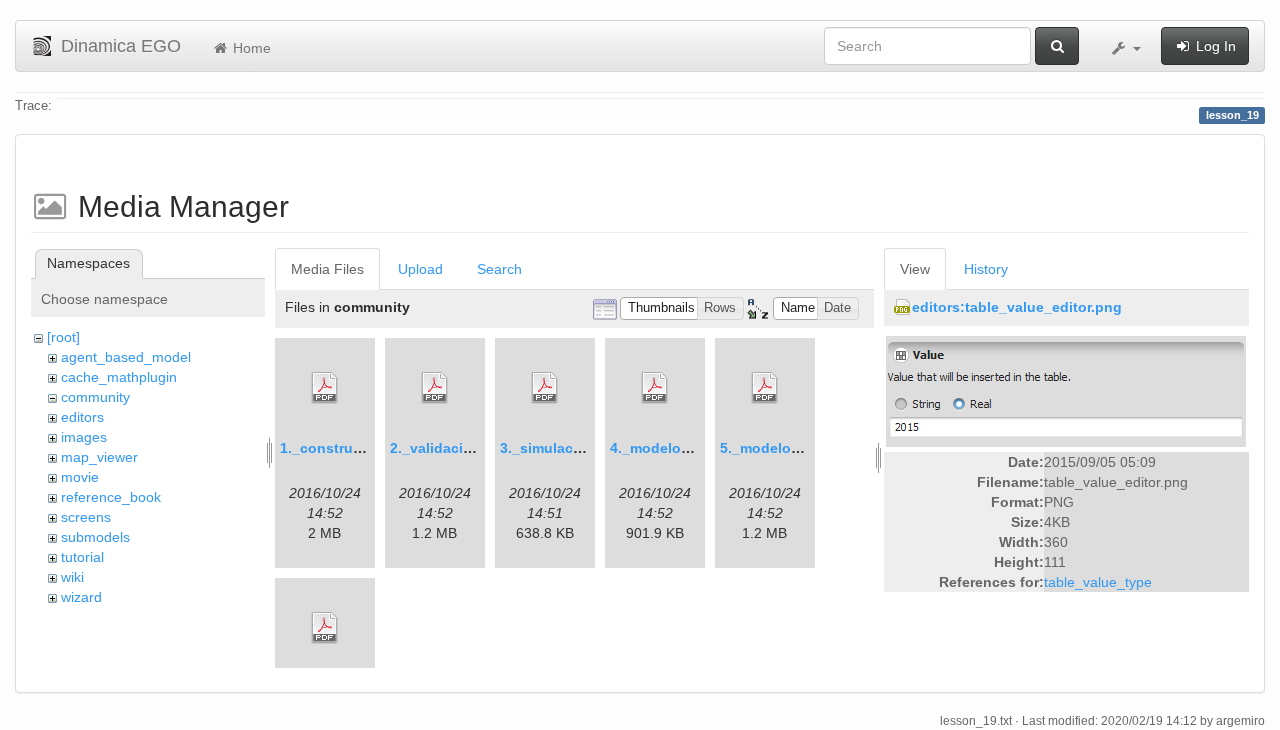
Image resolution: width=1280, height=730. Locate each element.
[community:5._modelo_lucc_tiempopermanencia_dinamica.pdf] (765, 388)
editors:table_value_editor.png (1017, 307)
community (95, 397)
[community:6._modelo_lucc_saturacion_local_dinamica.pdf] (325, 628)
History (986, 269)
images (84, 437)
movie (80, 477)
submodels (95, 537)
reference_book (111, 497)
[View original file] (1066, 391)
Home (250, 48)
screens (86, 517)
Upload (420, 269)
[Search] (1057, 46)
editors (82, 417)
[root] (63, 337)
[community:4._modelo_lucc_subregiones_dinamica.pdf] (655, 388)
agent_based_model (126, 357)
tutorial (82, 557)
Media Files (327, 269)
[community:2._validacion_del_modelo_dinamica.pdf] (435, 388)
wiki (72, 577)
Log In (1214, 46)
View (915, 269)
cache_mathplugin (119, 377)
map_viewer (99, 457)
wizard (81, 597)
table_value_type (1098, 582)
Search (499, 269)
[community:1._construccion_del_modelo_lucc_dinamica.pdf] (325, 388)
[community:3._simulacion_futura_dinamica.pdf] (545, 388)
